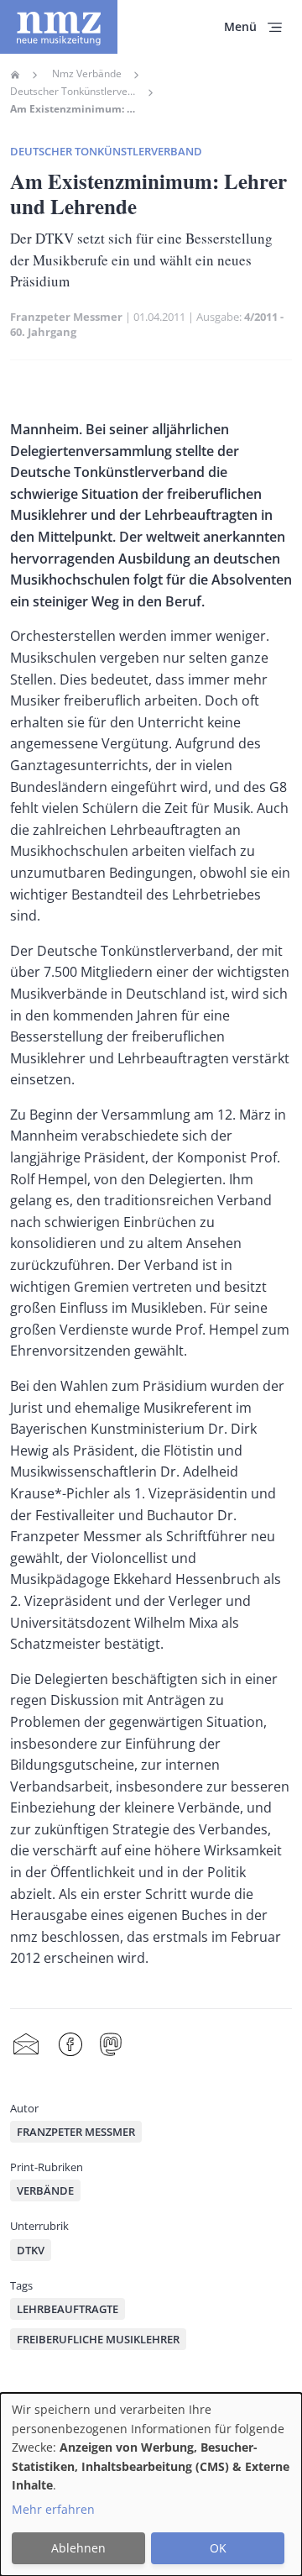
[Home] (59, 27)
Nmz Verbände (87, 74)
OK (218, 2548)
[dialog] (151, 2484)
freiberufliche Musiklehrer (98, 2339)
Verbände (45, 2190)
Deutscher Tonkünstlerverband (73, 92)
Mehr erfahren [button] (53, 2509)
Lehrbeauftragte (68, 2309)
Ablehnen (78, 2548)
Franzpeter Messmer (66, 317)
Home (15, 75)
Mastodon (111, 2045)
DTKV (31, 2250)
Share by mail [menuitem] (26, 2045)
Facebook (70, 2045)
